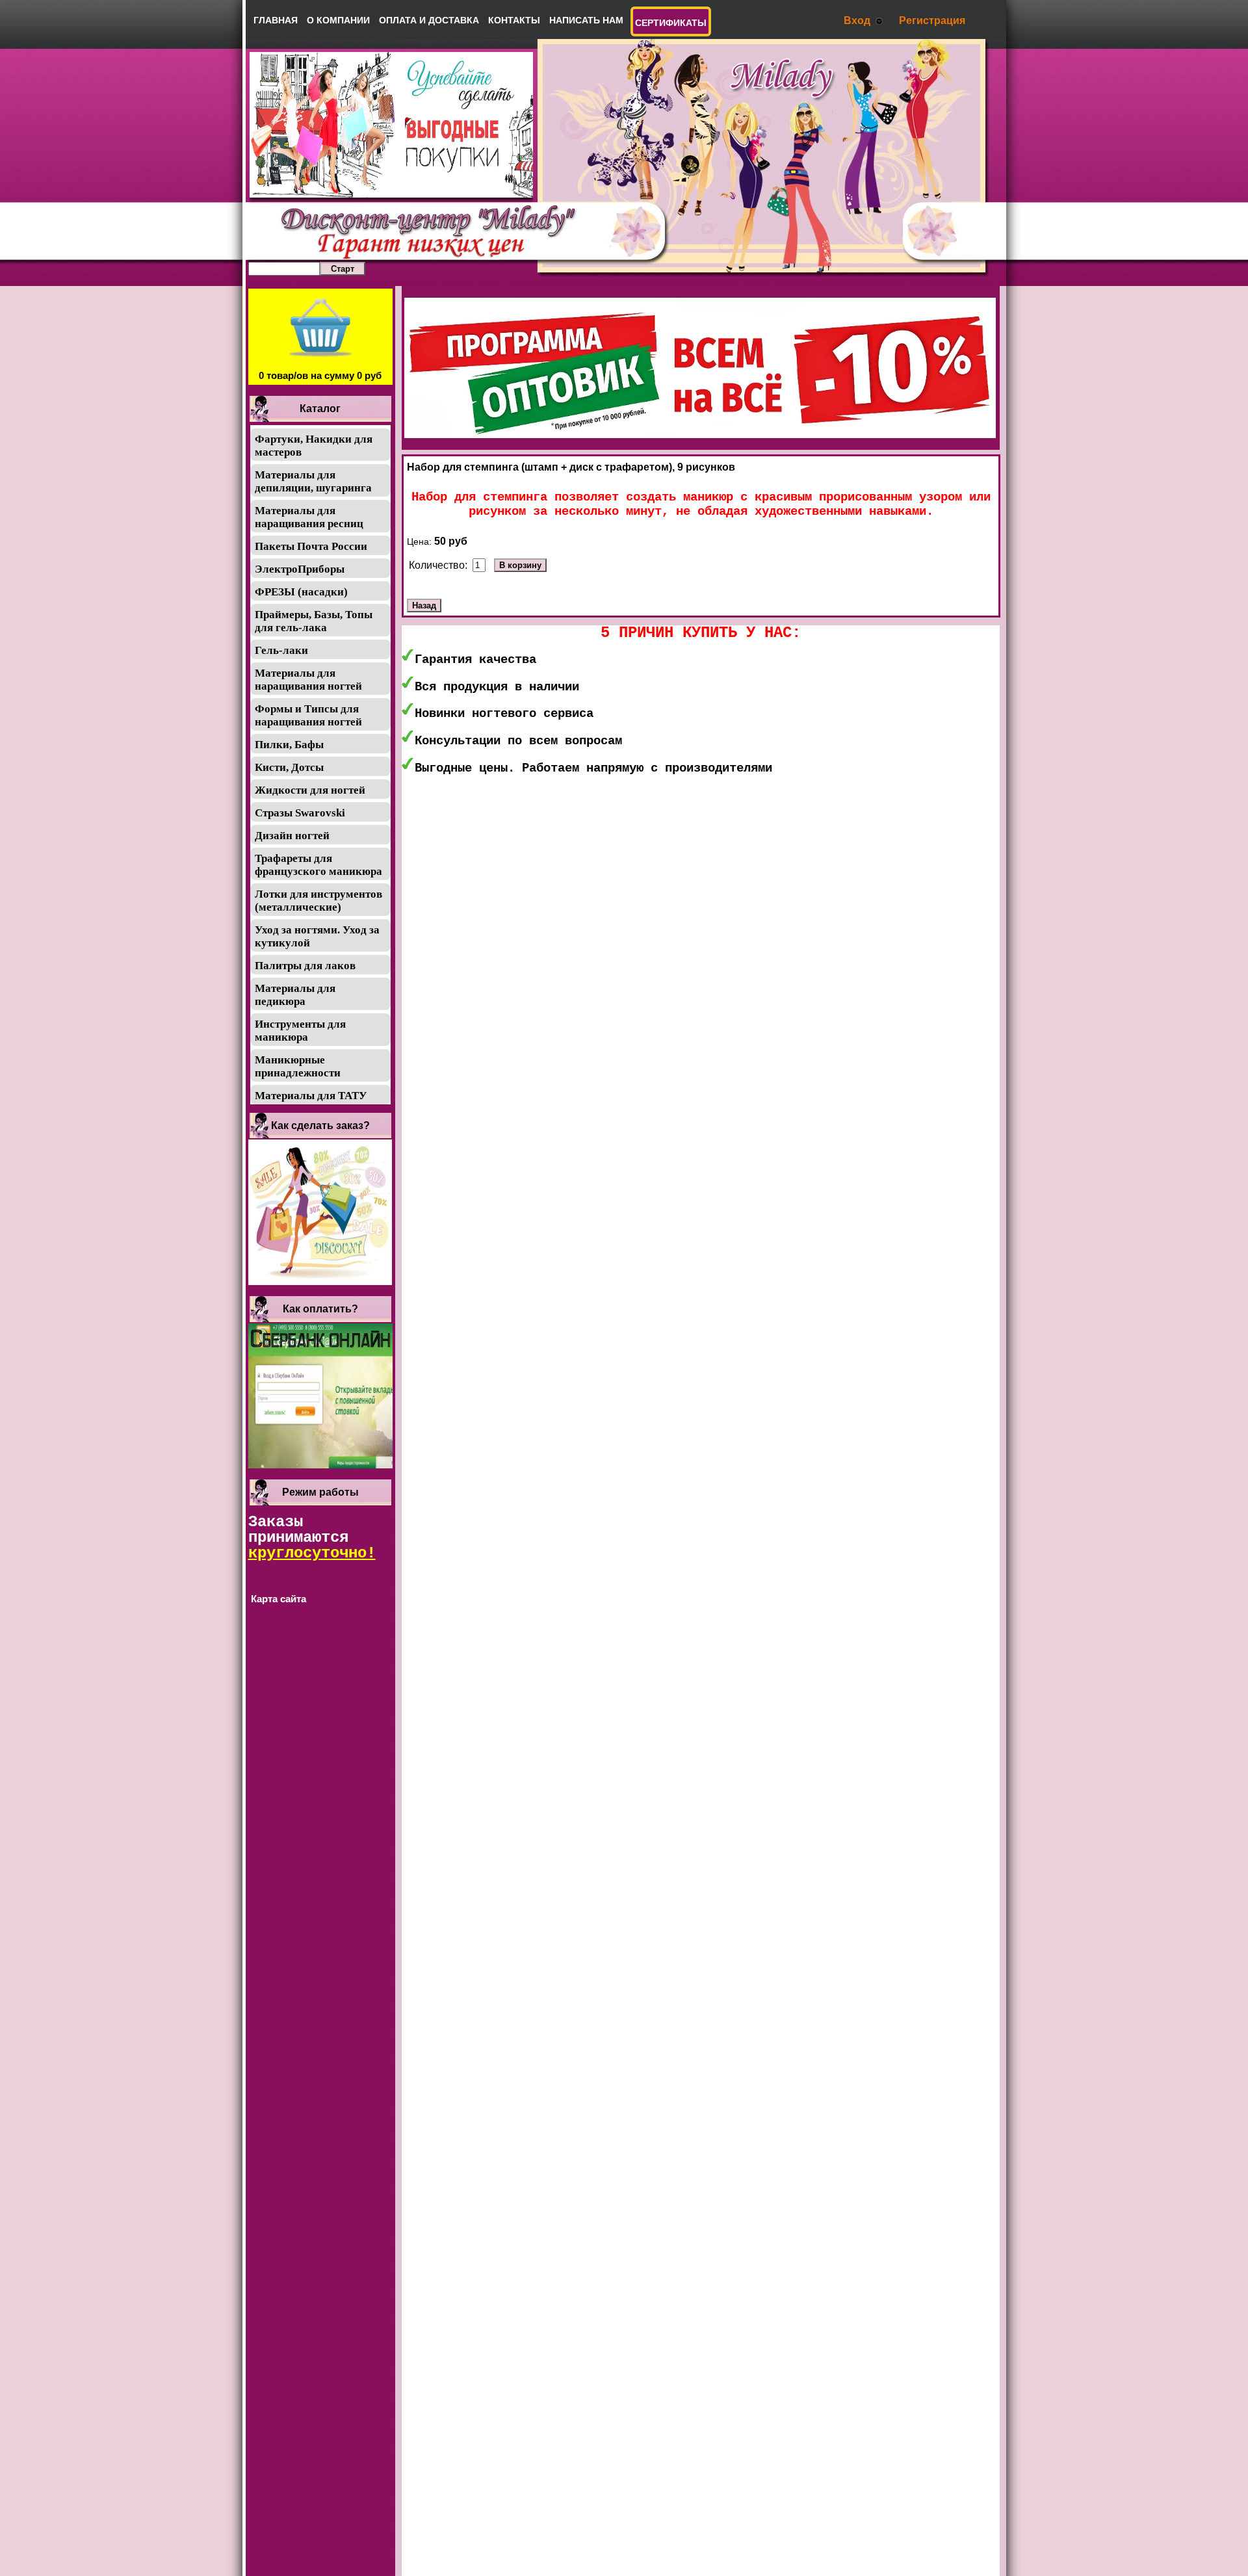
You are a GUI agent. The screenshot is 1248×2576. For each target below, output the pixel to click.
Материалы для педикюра (295, 995)
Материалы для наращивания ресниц (309, 517)
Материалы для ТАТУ (311, 1096)
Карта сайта (279, 1599)
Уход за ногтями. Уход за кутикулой (317, 936)
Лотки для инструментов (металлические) (318, 901)
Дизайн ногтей (292, 836)
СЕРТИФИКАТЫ (671, 23)
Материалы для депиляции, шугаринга (313, 481)
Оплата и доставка (429, 20)
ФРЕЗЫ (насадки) (301, 592)
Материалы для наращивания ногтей (308, 680)
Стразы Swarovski (300, 813)
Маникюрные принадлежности (298, 1066)
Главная (276, 20)
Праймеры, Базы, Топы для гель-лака (314, 621)
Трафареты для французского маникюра (318, 865)
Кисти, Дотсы (289, 767)
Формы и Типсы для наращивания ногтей (308, 715)
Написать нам (586, 20)
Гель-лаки (281, 650)
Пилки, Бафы (289, 745)
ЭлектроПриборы (300, 569)
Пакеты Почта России (311, 546)
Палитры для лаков (305, 966)
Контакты (514, 20)
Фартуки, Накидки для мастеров (314, 446)
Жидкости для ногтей (310, 790)
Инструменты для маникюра (300, 1031)
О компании (338, 20)
